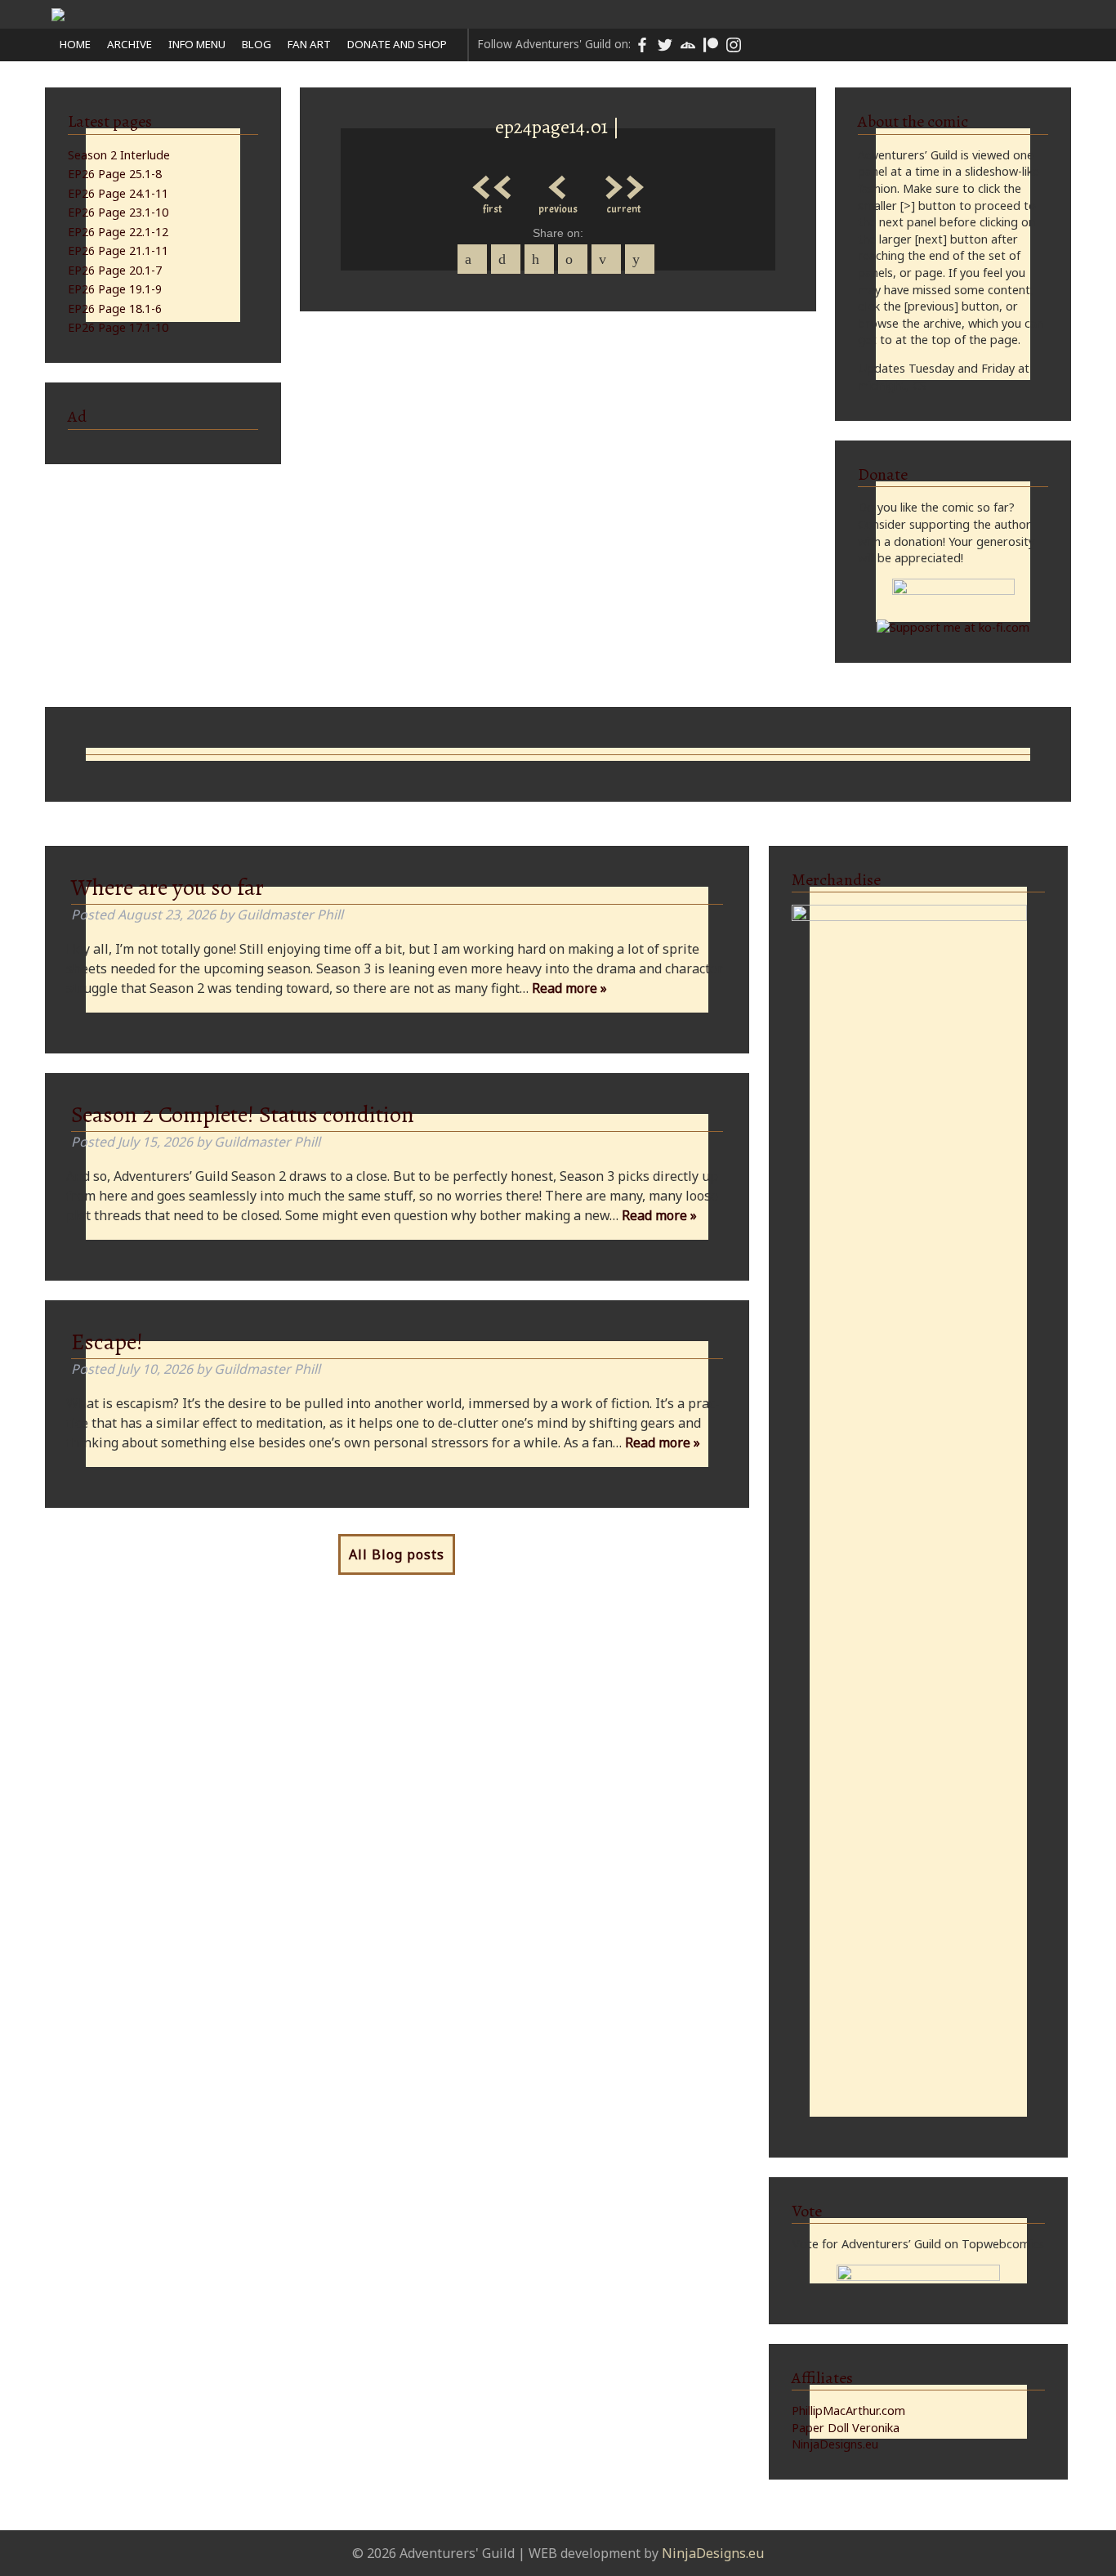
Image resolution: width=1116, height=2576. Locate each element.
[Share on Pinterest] (539, 259)
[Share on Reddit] (640, 259)
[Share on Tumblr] (573, 259)
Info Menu (197, 44)
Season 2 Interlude (119, 155)
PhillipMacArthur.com (848, 2411)
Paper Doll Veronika (846, 2428)
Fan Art (309, 44)
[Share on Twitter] (506, 259)
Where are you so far (167, 888)
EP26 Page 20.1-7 (115, 270)
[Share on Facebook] (472, 259)
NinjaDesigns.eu (835, 2444)
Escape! (107, 1342)
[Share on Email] (606, 259)
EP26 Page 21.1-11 (118, 250)
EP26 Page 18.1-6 (115, 309)
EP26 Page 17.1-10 (118, 327)
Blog (257, 44)
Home (75, 44)
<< (493, 183)
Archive (129, 44)
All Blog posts (397, 1554)
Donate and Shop (397, 44)
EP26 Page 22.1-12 (118, 232)
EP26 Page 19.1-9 (115, 289)
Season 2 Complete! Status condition (243, 1115)
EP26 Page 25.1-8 (115, 174)
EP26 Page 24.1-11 (118, 193)
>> (623, 183)
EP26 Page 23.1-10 (118, 212)
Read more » (569, 988)
